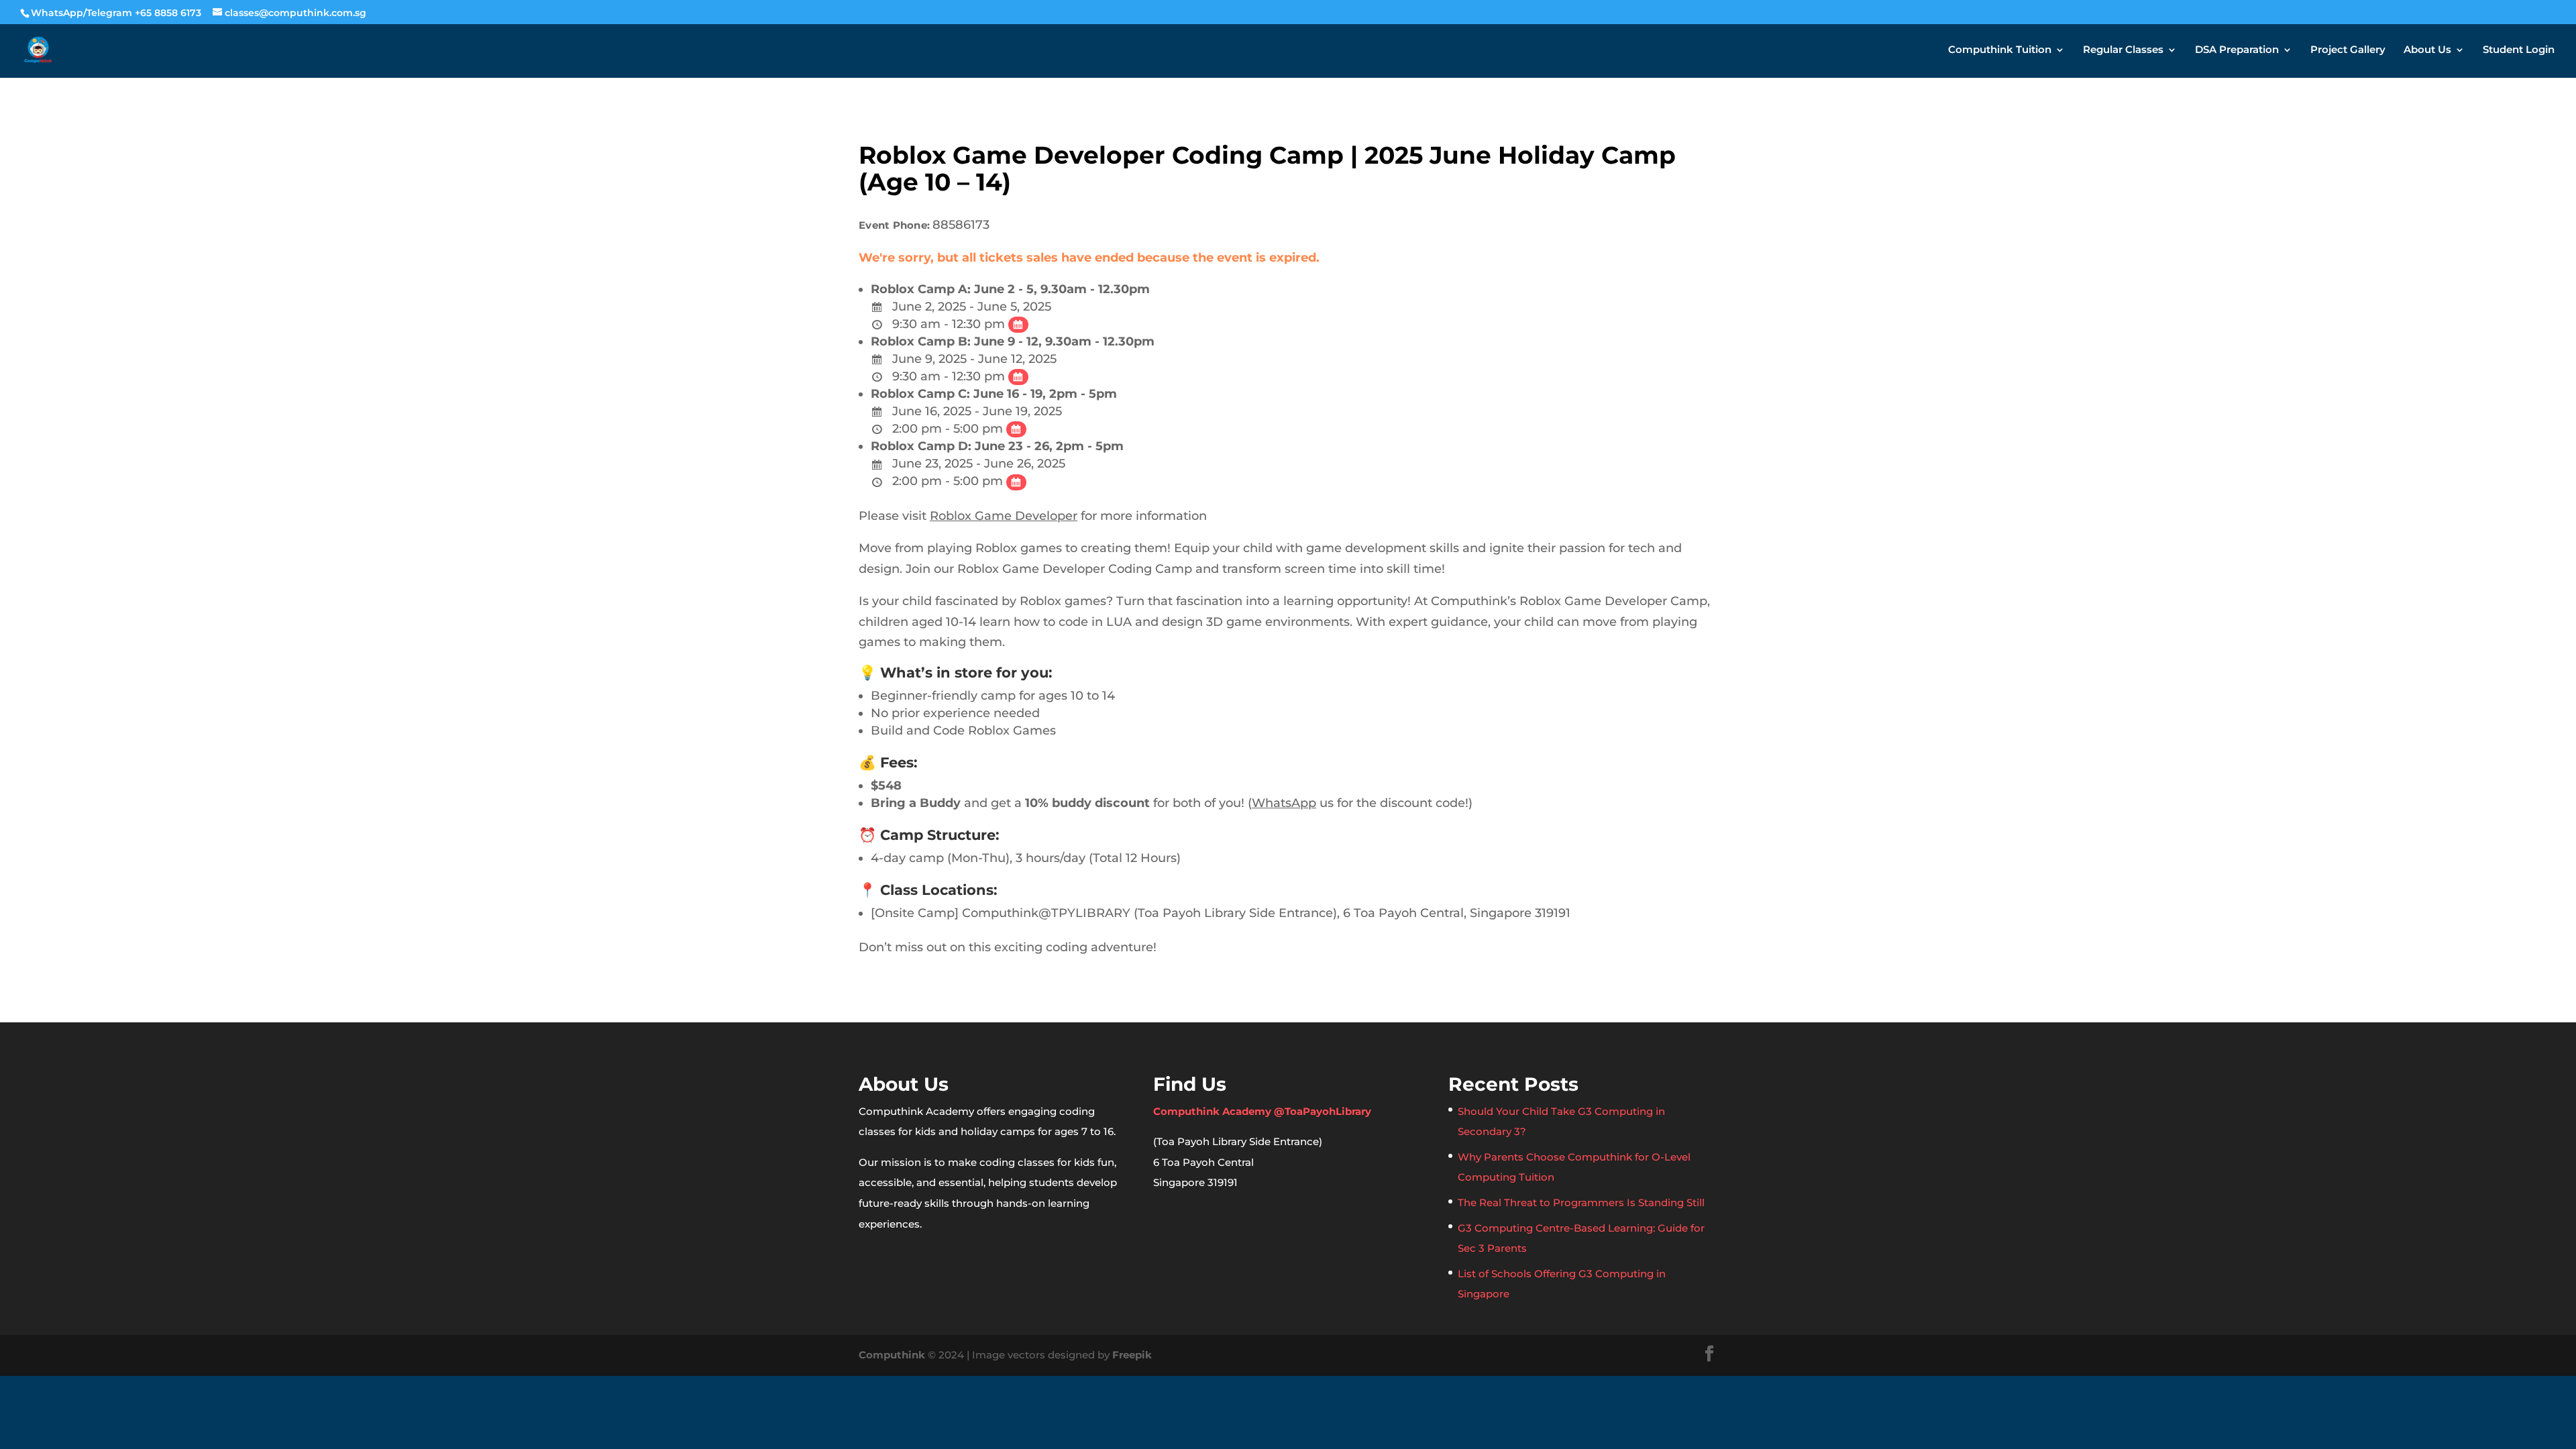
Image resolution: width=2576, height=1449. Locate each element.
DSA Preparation (2237, 50)
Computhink (892, 1355)
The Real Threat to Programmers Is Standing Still (1581, 1202)
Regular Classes (2123, 50)
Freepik (1132, 1355)
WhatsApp (1284, 803)
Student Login (2519, 50)
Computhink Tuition (2000, 50)
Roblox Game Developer (1004, 516)
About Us (2427, 50)
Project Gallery (2348, 50)
